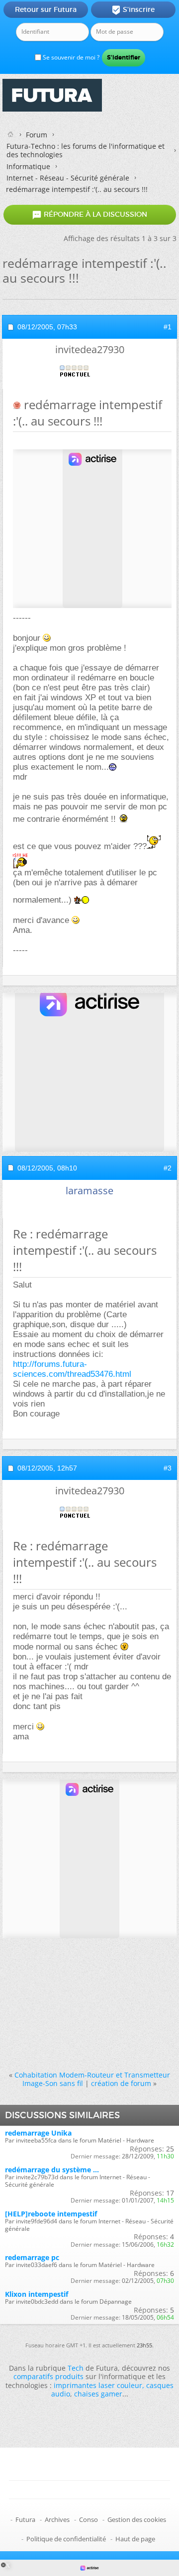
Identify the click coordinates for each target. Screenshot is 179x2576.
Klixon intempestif (37, 2294)
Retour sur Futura (46, 9)
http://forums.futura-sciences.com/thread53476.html (72, 1369)
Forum (37, 135)
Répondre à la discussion (89, 215)
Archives (57, 2519)
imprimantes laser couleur (98, 2385)
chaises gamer (98, 2394)
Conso (89, 2519)
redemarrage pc (32, 2257)
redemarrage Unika (38, 2133)
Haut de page (135, 2539)
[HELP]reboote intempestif (51, 2214)
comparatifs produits (48, 2376)
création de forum (121, 2083)
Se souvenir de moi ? (70, 57)
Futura (25, 2519)
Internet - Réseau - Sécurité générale (68, 178)
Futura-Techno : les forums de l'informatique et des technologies (86, 150)
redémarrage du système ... (52, 2170)
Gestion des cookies (137, 2519)
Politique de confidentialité (66, 2539)
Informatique (28, 166)
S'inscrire (133, 10)
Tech (76, 2368)
